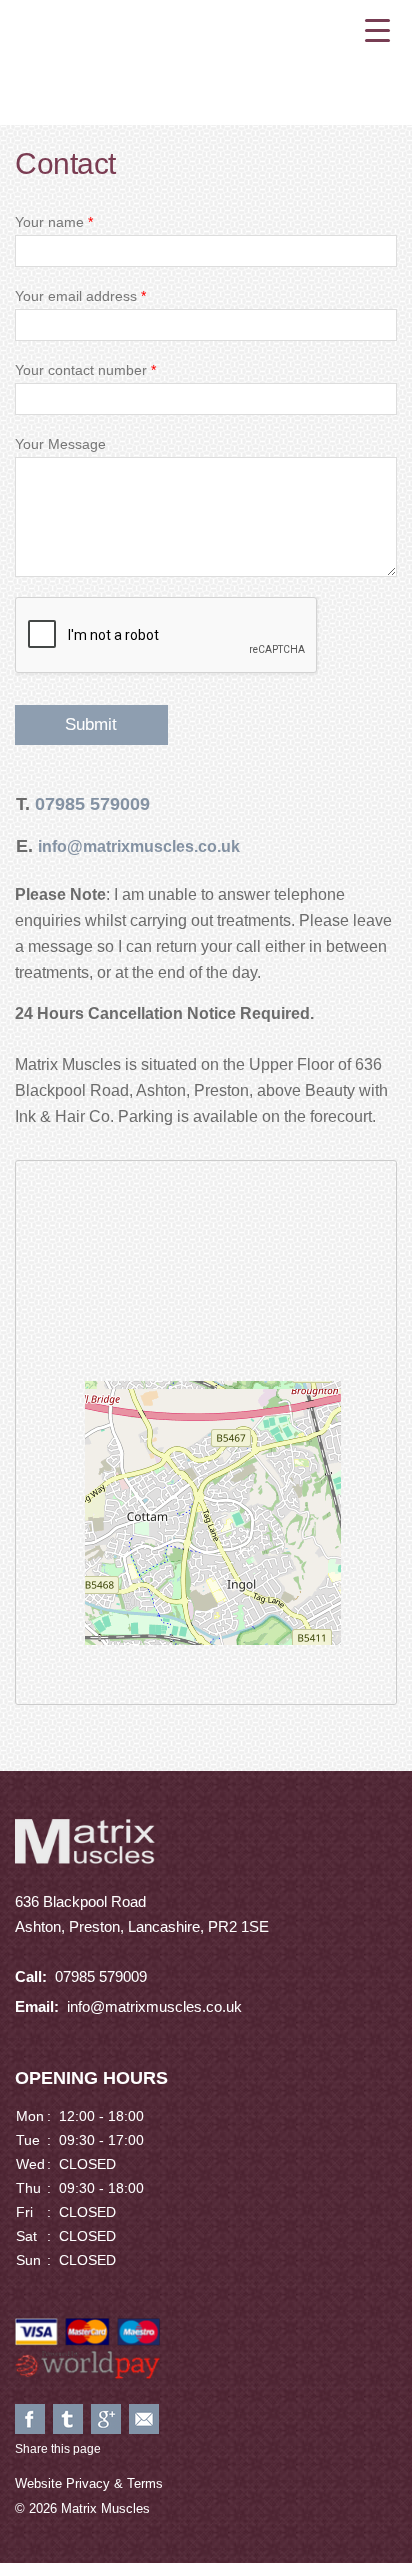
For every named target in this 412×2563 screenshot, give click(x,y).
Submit (91, 724)
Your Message (60, 444)
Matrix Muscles (206, 60)
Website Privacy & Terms (89, 2483)
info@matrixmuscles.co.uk (154, 2006)
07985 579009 (92, 804)
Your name (54, 222)
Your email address (80, 296)
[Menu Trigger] (377, 30)
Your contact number (85, 370)
